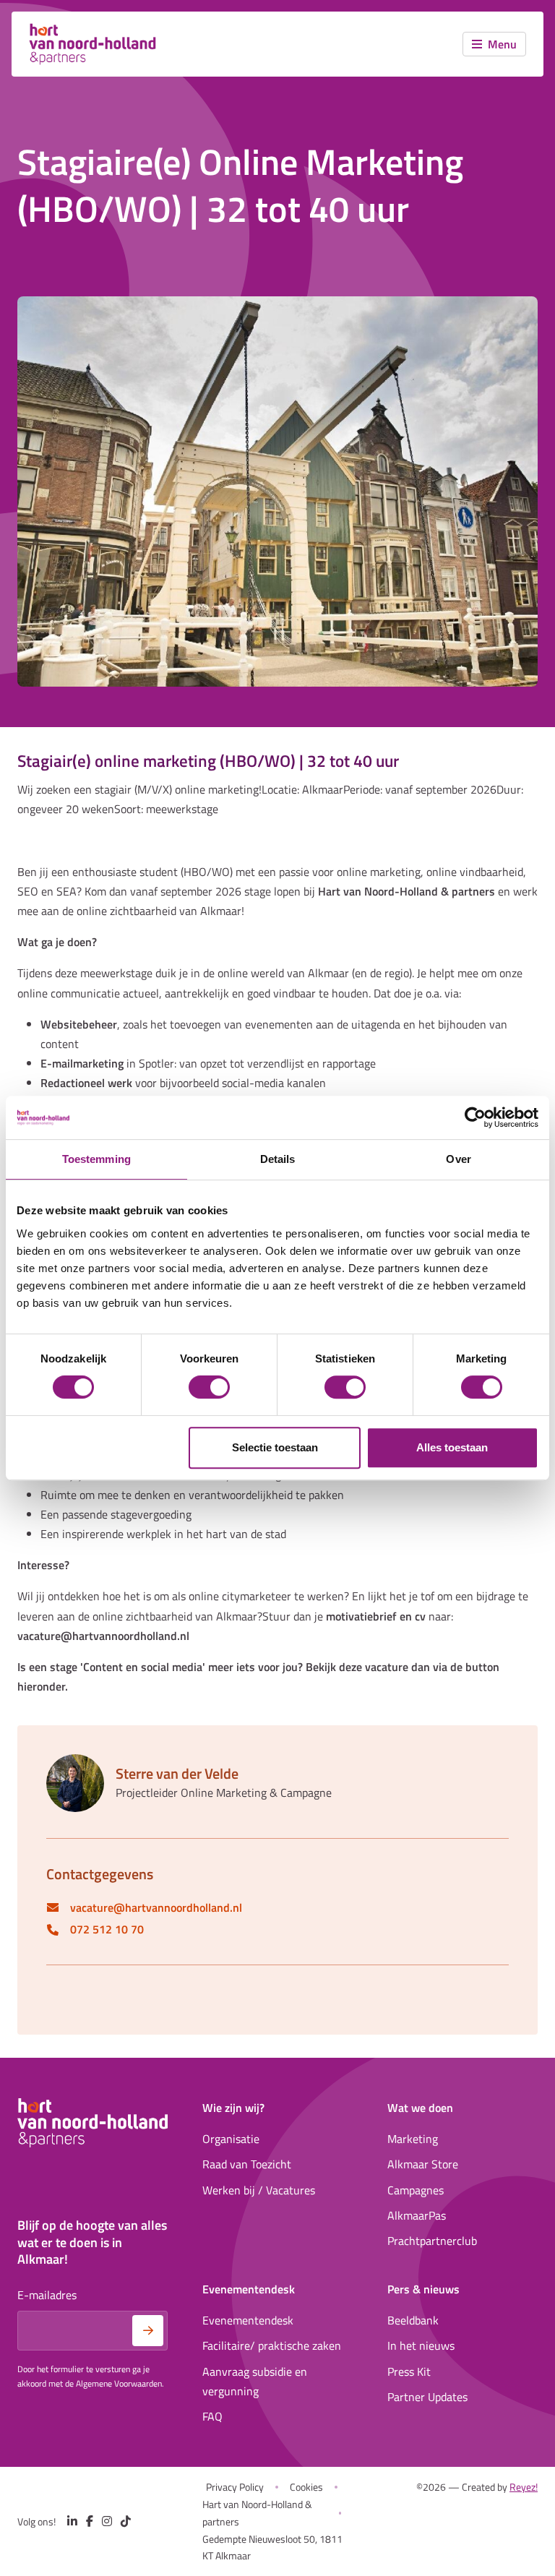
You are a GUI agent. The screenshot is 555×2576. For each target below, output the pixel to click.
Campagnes (416, 2190)
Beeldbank (413, 2320)
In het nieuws (421, 2345)
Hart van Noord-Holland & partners (257, 2513)
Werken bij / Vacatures (259, 2190)
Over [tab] (458, 1159)
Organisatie (231, 2139)
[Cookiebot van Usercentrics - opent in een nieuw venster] (475, 1117)
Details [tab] (278, 1159)
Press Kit (409, 2371)
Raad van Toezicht (247, 2164)
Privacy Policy (235, 2487)
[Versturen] (148, 2331)
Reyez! (524, 2487)
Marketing (413, 2139)
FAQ (212, 2416)
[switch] (209, 1387)
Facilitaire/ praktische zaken (272, 2345)
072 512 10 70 (107, 1929)
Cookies (306, 2487)
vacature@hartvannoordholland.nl (156, 1908)
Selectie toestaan (275, 1447)
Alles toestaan (452, 1447)
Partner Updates (427, 2397)
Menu (502, 44)
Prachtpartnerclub (432, 2241)
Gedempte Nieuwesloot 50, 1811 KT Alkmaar (272, 2547)
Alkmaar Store (423, 2164)
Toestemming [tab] (96, 1159)
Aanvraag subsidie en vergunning (255, 2381)
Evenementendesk (248, 2320)
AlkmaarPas (417, 2215)
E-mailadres (47, 2295)
